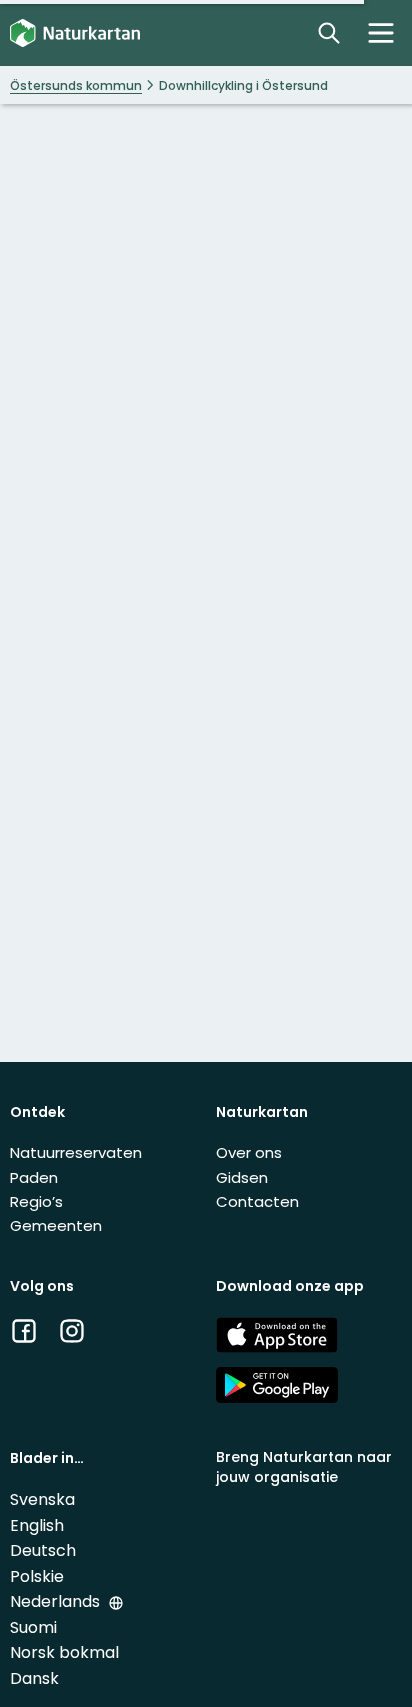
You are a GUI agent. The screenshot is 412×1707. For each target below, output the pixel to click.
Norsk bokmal (64, 1652)
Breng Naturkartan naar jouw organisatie (304, 1466)
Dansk (34, 1678)
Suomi (33, 1627)
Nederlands (57, 1601)
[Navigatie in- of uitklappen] (381, 33)
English (37, 1525)
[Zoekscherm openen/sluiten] (329, 33)
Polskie (37, 1576)
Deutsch (43, 1550)
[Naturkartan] (75, 33)
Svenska (42, 1499)
